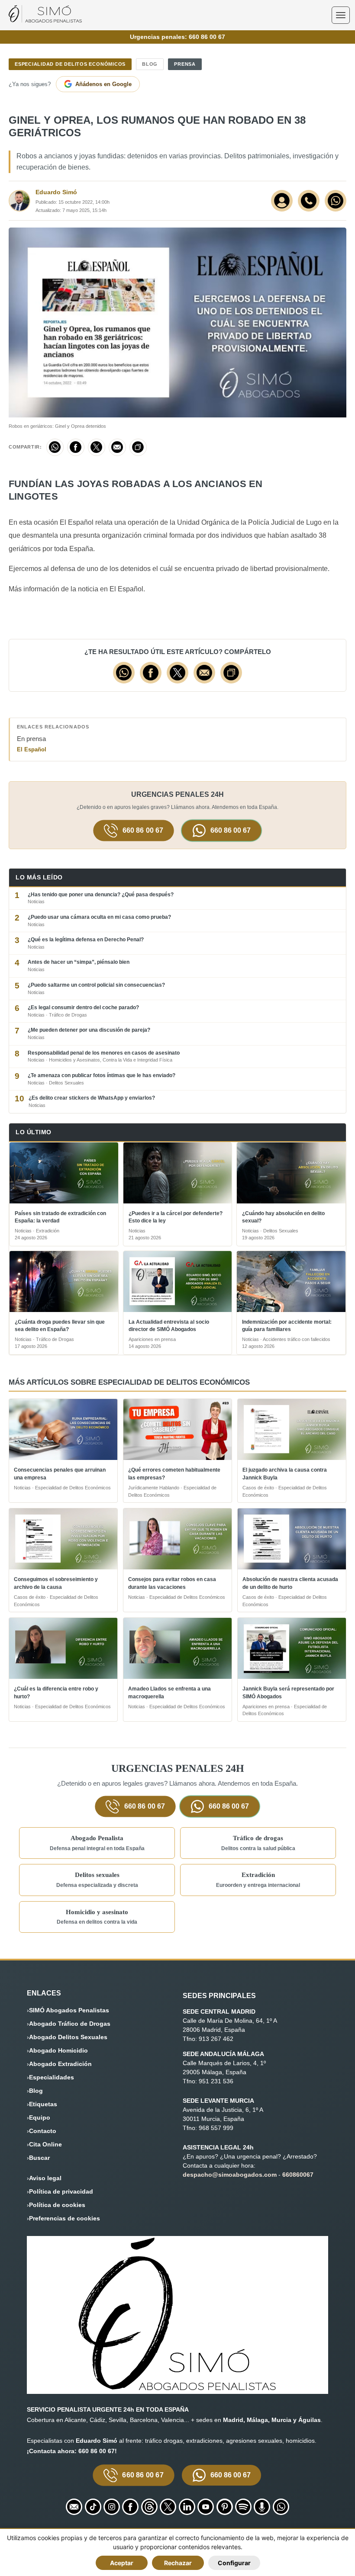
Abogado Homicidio (58, 2050)
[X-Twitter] (168, 2507)
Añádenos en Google (103, 84)
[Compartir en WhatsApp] (55, 447)
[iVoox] (262, 2507)
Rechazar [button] (178, 2563)
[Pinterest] (225, 2507)
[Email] (74, 2507)
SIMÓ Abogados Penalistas (69, 2010)
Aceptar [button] (122, 2563)
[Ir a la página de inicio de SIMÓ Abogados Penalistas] (45, 20)
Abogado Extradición (60, 2064)
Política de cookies (57, 2205)
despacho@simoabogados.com (230, 2175)
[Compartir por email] (117, 447)
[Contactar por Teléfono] (309, 201)
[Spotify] (243, 2507)
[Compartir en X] (97, 447)
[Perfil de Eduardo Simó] (282, 201)
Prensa (185, 64)
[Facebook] (130, 2507)
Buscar (39, 2158)
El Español (32, 749)
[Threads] (149, 2507)
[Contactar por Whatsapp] (336, 201)
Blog (150, 64)
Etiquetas (43, 2104)
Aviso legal (45, 2178)
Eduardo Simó (56, 192)
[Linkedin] (187, 2507)
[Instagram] (112, 2507)
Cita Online (45, 2144)
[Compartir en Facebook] (76, 447)
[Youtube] (206, 2507)
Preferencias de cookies (65, 2218)
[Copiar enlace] (138, 447)
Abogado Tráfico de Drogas (70, 2024)
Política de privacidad (61, 2191)
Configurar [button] (234, 2563)
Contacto (43, 2131)
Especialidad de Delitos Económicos (70, 64)
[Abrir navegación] (341, 15)
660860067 (298, 2175)
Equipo (40, 2117)
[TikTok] (93, 2507)
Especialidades (52, 2077)
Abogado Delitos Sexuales (68, 2037)
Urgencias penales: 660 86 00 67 (177, 37)
